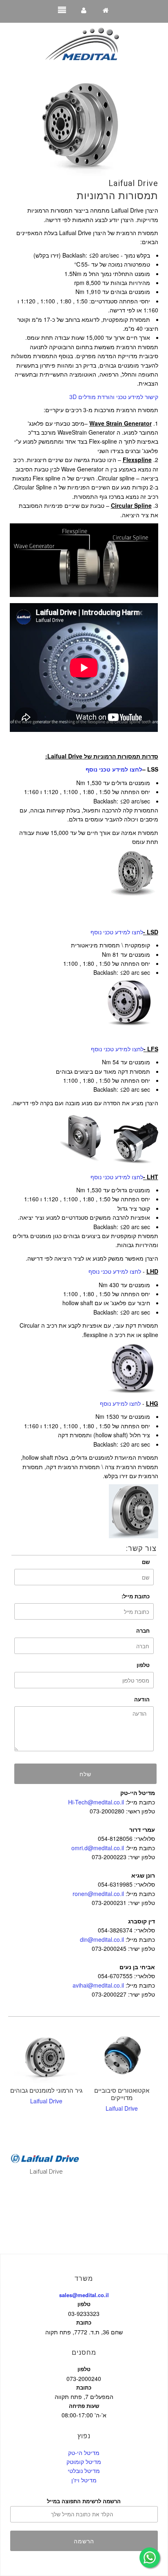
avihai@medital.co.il (98, 1985)
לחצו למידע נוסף (120, 1403)
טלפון (143, 1665)
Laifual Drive (133, 183)
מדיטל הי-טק (84, 2453)
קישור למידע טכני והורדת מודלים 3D (114, 397)
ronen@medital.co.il (98, 1894)
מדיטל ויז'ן (84, 2480)
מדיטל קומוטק (84, 2462)
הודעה (142, 1699)
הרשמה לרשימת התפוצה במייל (84, 2501)
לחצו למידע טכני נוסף (117, 932)
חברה (143, 1630)
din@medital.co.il (102, 1939)
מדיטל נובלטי (84, 2471)
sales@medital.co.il (84, 2295)
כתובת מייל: (136, 1596)
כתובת (84, 2322)
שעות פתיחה (84, 2406)
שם (146, 1562)
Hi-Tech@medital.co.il (96, 1802)
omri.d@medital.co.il (98, 1848)
